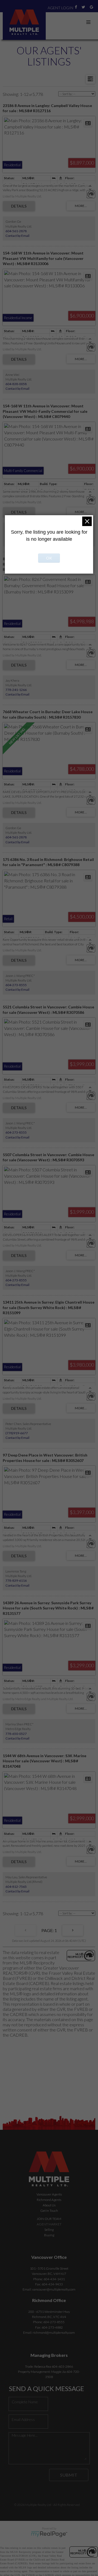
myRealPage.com (49, 2534)
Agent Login (60, 8)
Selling (49, 2230)
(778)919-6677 (17, 1433)
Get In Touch (49, 2211)
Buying (49, 2235)
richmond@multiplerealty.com (54, 2333)
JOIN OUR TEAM (49, 2219)
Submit (69, 2475)
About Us (49, 2205)
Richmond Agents (49, 2200)
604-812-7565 (16, 1887)
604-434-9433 (52, 2284)
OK (49, 558)
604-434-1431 (54, 2279)
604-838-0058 (16, 384)
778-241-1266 (16, 690)
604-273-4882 (52, 2327)
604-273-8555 (16, 985)
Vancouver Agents (49, 2194)
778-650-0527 (16, 1734)
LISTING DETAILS (19, 206)
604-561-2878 (16, 231)
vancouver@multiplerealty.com (54, 2289)
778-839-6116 (16, 1580)
